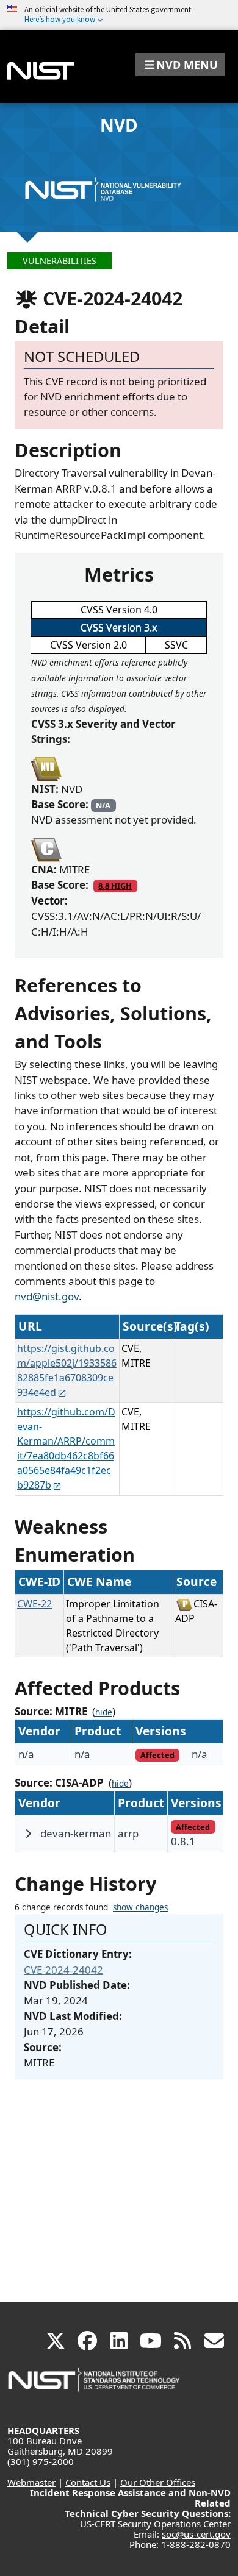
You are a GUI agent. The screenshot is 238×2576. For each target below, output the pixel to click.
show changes (140, 1907)
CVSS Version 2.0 (88, 645)
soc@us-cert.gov (196, 2534)
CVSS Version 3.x (119, 627)
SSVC (176, 645)
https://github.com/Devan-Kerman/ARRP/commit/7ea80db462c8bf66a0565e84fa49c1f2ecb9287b (66, 1448)
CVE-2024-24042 (63, 1970)
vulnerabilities (60, 261)
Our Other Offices (158, 2482)
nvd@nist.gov (47, 1296)
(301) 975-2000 (41, 2461)
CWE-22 (34, 1604)
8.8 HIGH (115, 886)
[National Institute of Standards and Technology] (95, 2386)
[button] (180, 65)
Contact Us (88, 2482)
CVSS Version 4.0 (119, 610)
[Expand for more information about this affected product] (28, 1834)
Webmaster (31, 2482)
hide (104, 1712)
